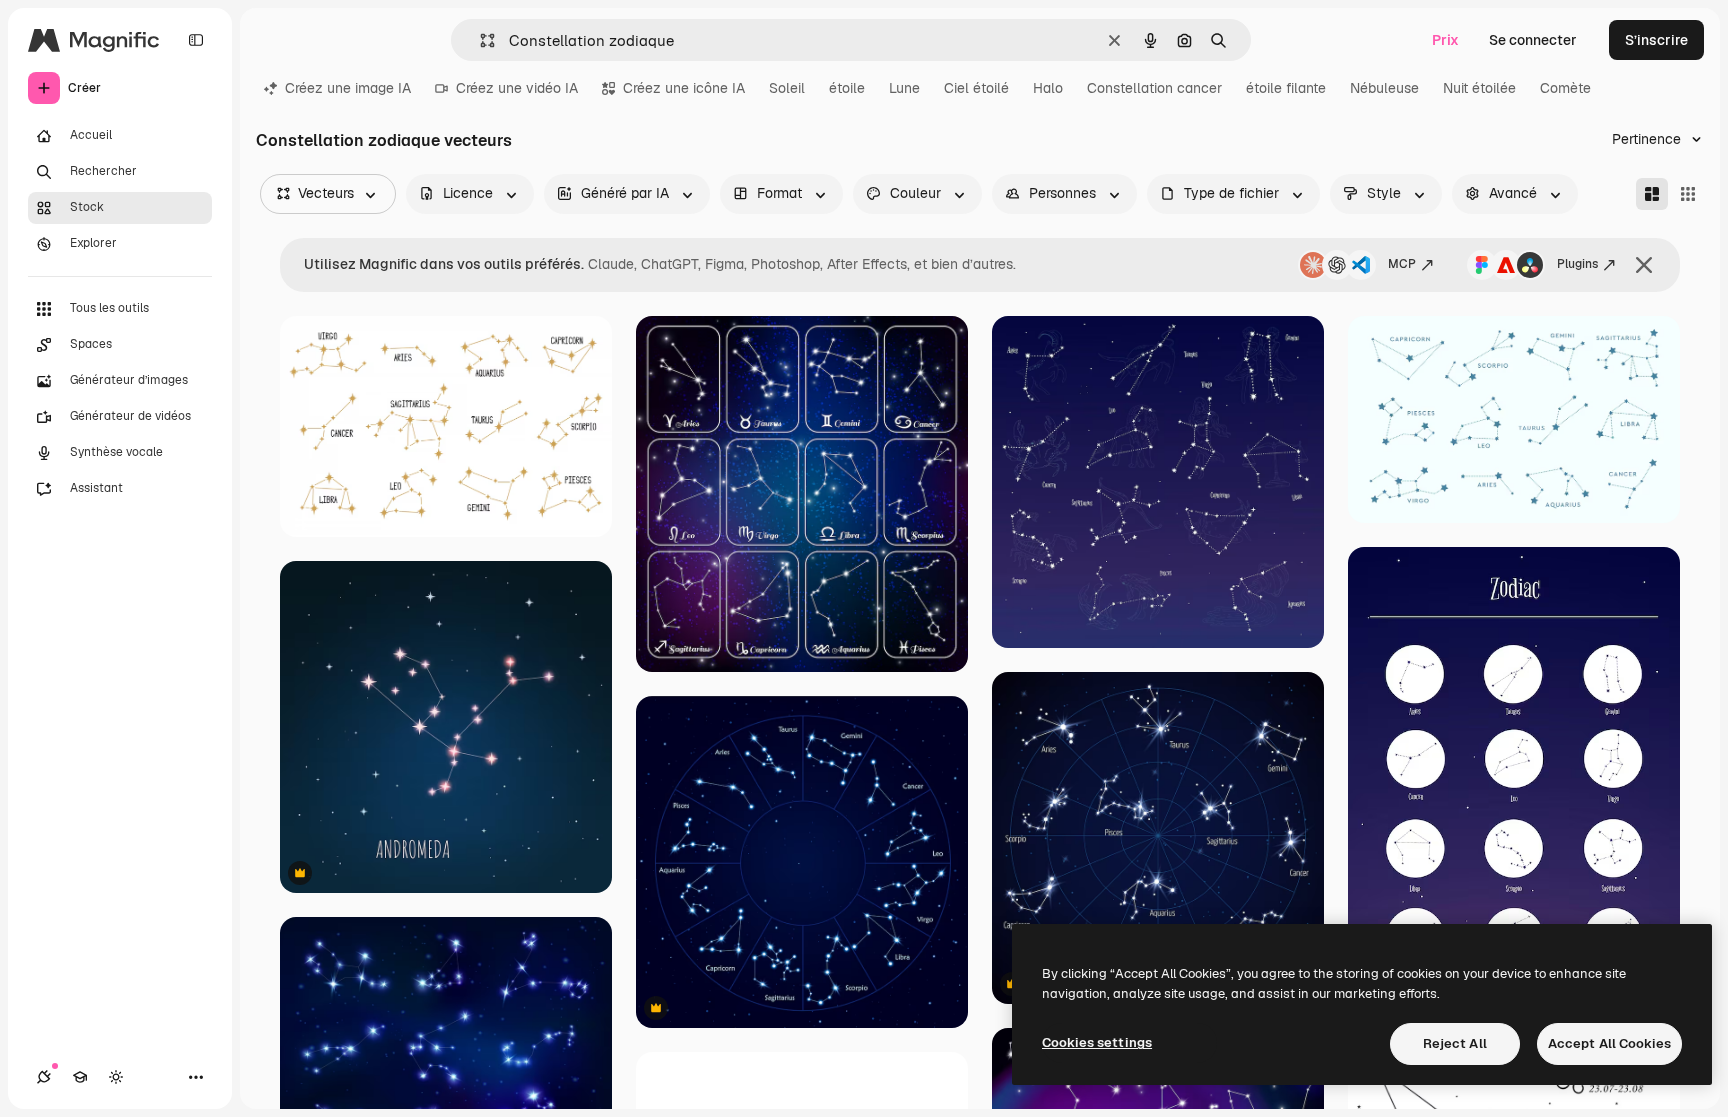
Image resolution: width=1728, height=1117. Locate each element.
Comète (1565, 88)
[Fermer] (1644, 265)
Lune (904, 88)
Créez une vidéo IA (517, 88)
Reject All (1455, 1043)
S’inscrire (1656, 40)
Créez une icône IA (684, 88)
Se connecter (1533, 40)
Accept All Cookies (1609, 1043)
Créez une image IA (348, 88)
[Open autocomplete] (479, 40)
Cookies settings (1097, 1042)
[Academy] (80, 1077)
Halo (1048, 88)
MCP (1402, 264)
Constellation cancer (1154, 88)
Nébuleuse (1384, 88)
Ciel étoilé (976, 88)
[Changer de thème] (116, 1077)
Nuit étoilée (1479, 88)
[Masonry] (1652, 194)
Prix (1445, 40)
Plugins (1577, 264)
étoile (847, 88)
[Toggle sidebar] (196, 40)
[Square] (1688, 194)
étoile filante (1286, 88)
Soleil (787, 88)
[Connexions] (44, 1077)
